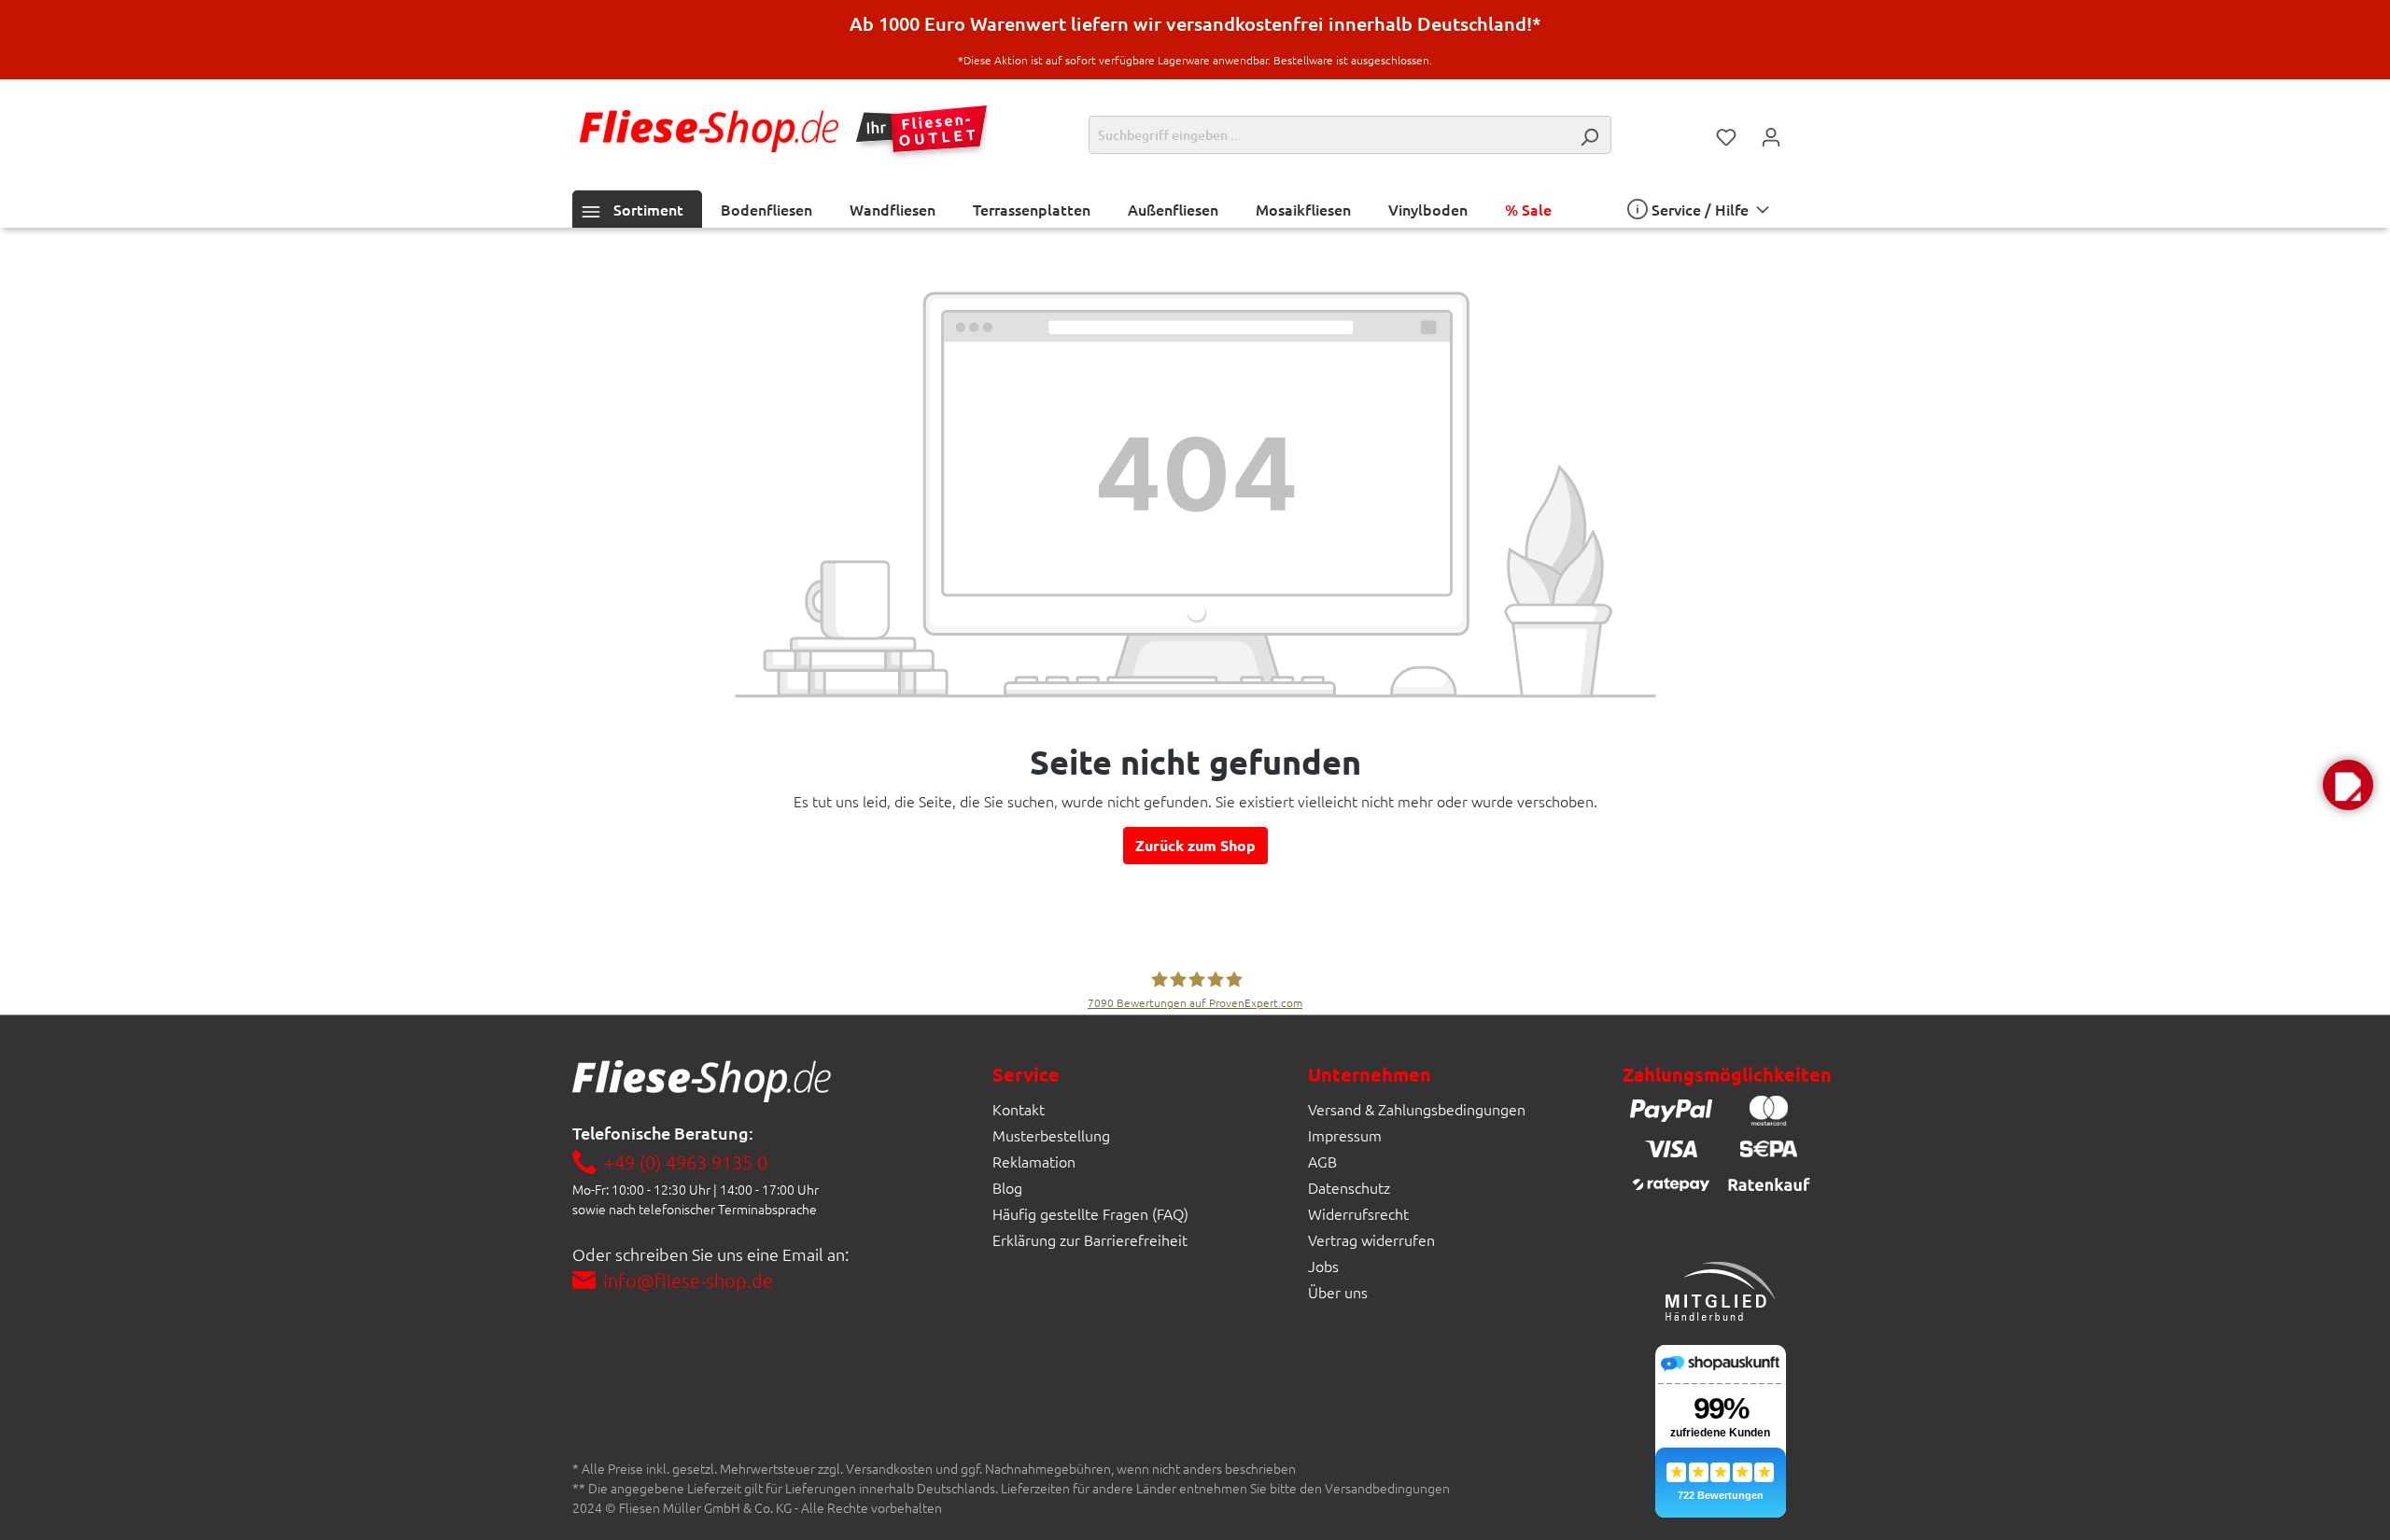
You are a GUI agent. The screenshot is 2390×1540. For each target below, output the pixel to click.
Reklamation (1034, 1161)
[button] (2348, 785)
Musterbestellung (1051, 1135)
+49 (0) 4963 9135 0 (686, 1162)
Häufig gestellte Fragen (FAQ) (1090, 1213)
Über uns (1338, 1292)
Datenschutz (1349, 1187)
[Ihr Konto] (1771, 135)
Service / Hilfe (1700, 209)
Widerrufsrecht (1358, 1213)
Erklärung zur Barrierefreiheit (1090, 1239)
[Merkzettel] (1726, 135)
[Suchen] (1589, 135)
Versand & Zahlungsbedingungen (1417, 1109)
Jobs (1323, 1266)
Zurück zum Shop (1195, 845)
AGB (1322, 1161)
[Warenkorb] (1806, 130)
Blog (1007, 1187)
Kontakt (1019, 1109)
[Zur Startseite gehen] (709, 131)
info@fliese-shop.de (688, 1281)
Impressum (1345, 1135)
